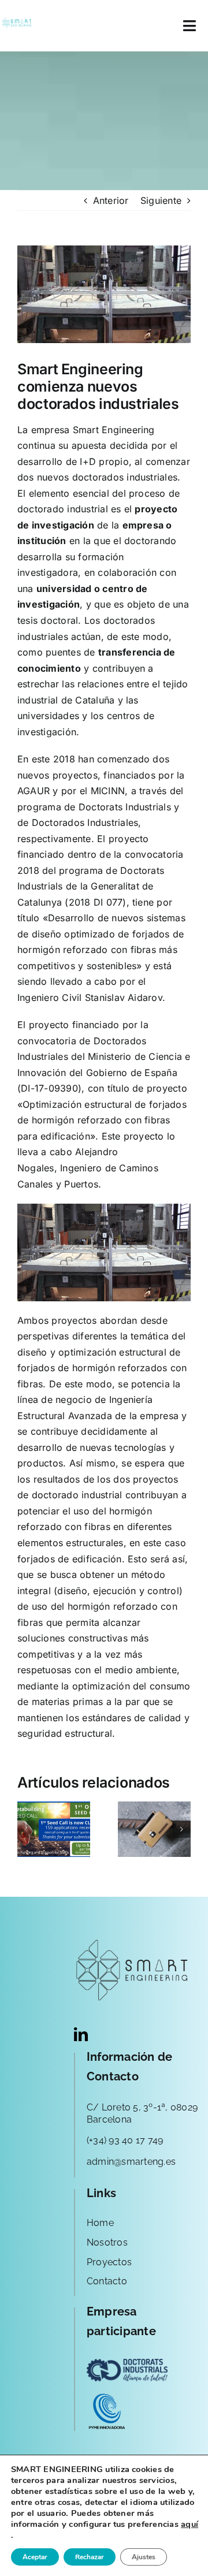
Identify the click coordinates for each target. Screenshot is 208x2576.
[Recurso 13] (17, 22)
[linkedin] (81, 2034)
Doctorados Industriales (85, 822)
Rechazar (90, 2557)
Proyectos (109, 2262)
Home (100, 2223)
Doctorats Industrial (122, 807)
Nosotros (107, 2242)
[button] (26, 1829)
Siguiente (161, 200)
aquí (190, 2524)
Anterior (111, 200)
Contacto (107, 2281)
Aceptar (35, 2557)
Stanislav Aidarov (124, 997)
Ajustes (144, 2557)
